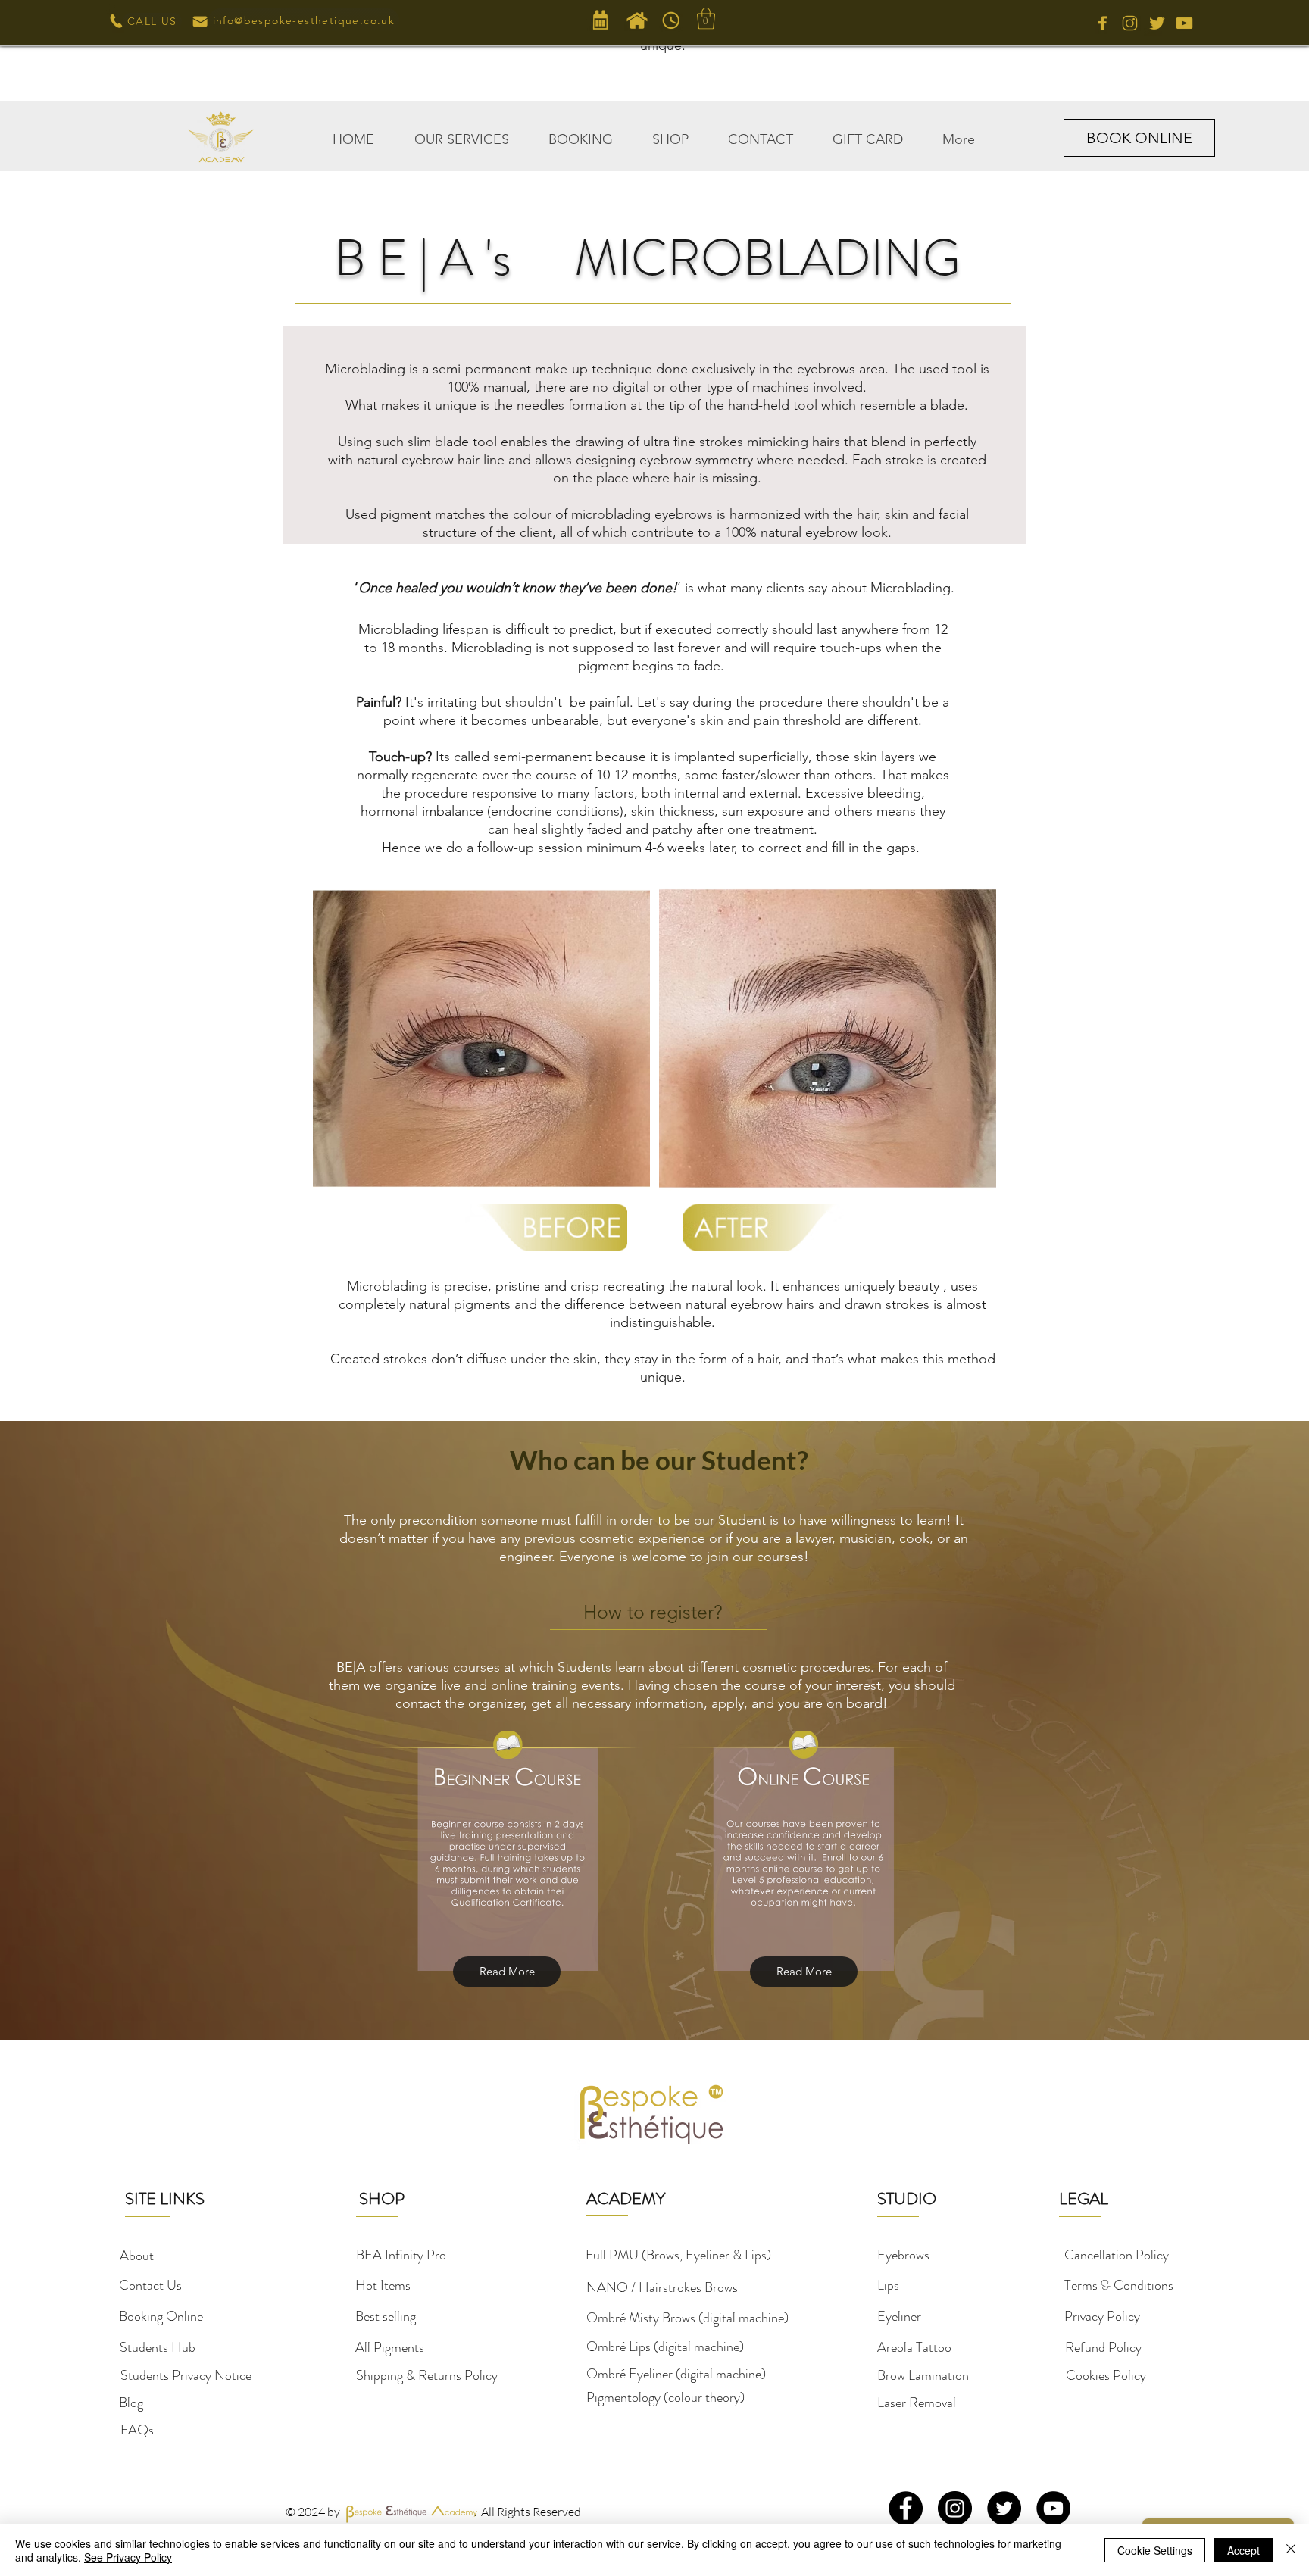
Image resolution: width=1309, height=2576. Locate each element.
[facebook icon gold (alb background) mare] (1103, 23)
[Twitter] (1004, 2508)
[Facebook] (906, 2508)
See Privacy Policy (128, 2557)
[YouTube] (1053, 2508)
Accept (1243, 2550)
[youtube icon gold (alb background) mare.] (1184, 23)
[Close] (1291, 2550)
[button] (461, 133)
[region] (481, 1038)
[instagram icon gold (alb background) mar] (1130, 23)
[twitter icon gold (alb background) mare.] (1157, 23)
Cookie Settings (1155, 2550)
